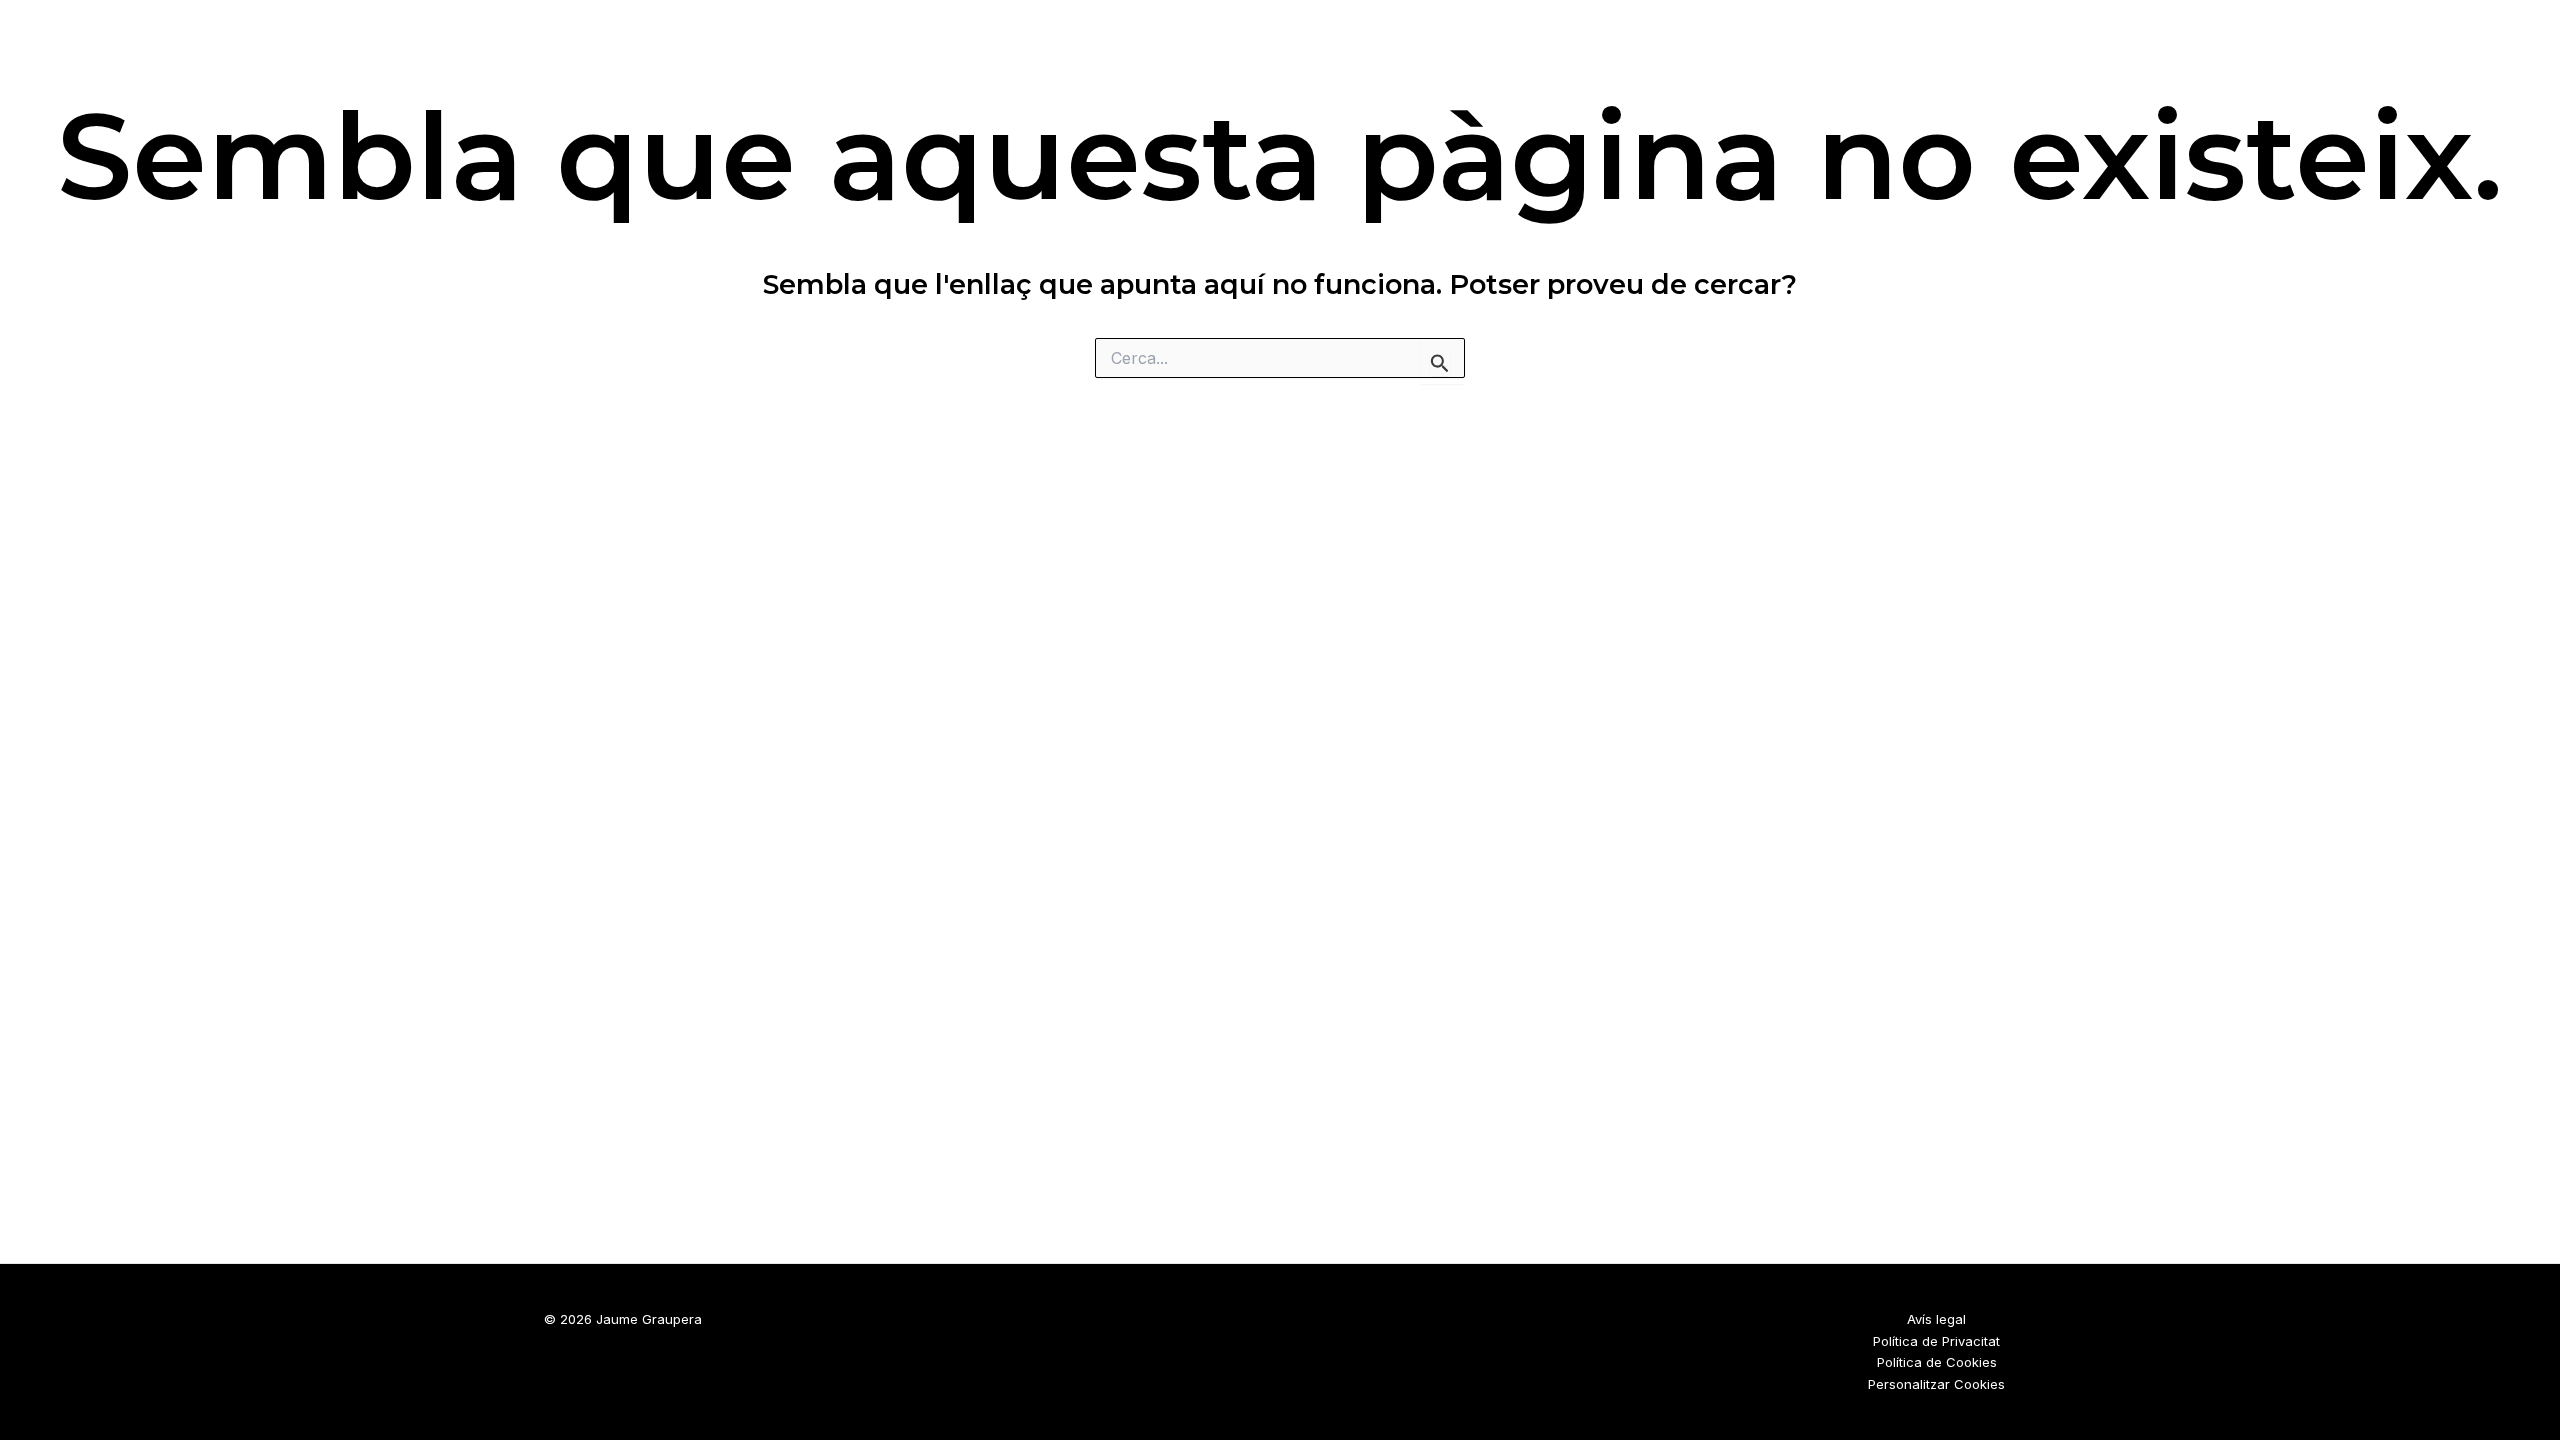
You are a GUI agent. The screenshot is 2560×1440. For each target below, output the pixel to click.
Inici (1832, 50)
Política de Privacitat (1936, 1341)
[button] (2054, 51)
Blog (2024, 50)
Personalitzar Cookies (1936, 1384)
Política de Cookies (1937, 1362)
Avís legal (1936, 1319)
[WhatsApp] (2516, 52)
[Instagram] (2430, 52)
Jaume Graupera (428, 36)
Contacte (2142, 50)
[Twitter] (2473, 52)
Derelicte (1927, 50)
